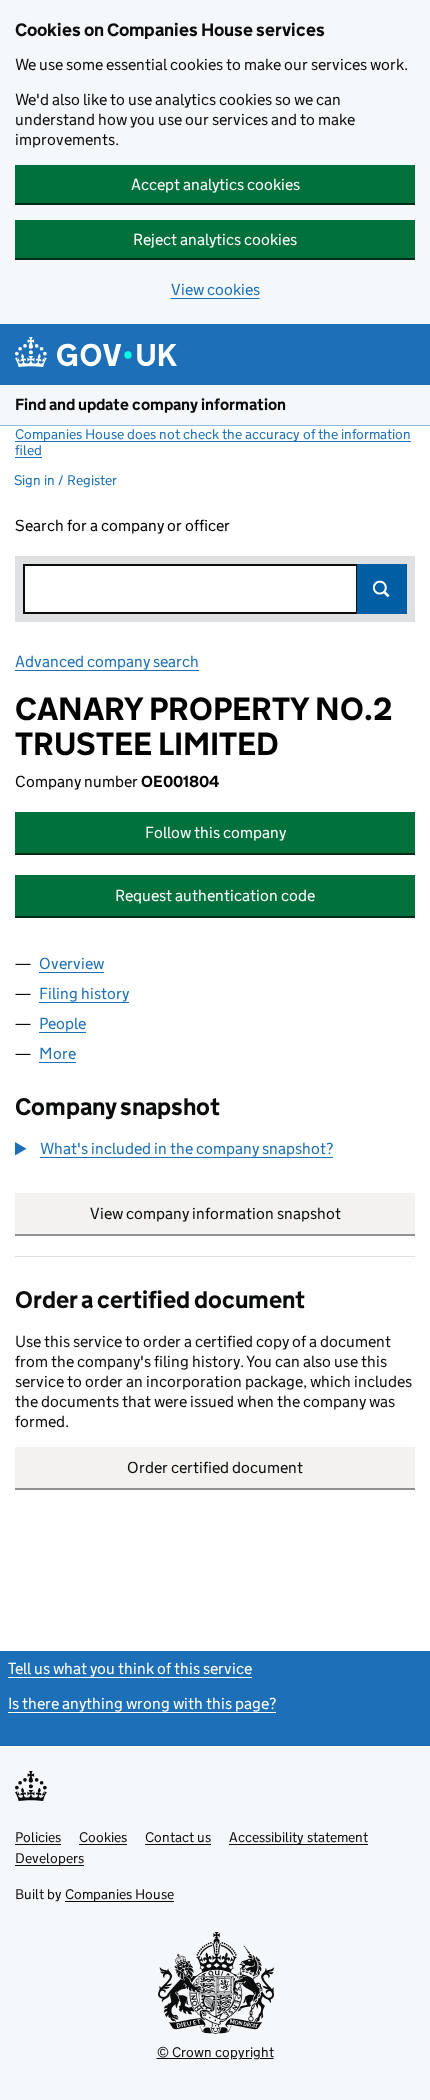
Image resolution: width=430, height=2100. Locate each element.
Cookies (103, 1837)
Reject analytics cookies (215, 239)
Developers (49, 1858)
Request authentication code (215, 895)
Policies (38, 1837)
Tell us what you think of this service (130, 1668)
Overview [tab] (71, 963)
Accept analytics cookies (215, 184)
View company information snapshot (252, 1213)
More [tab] (57, 1053)
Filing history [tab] (84, 993)
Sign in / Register (65, 480)
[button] (174, 1149)
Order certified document (215, 1467)
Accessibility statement (298, 1837)
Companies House (119, 1894)
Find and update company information (150, 404)
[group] (215, 1151)
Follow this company (215, 832)
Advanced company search (107, 661)
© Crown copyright (215, 2052)
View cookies (215, 289)
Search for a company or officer (122, 525)
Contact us (178, 1837)
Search (382, 589)
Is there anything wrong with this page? (142, 1703)
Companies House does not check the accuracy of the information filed (213, 442)
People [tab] (62, 1023)
